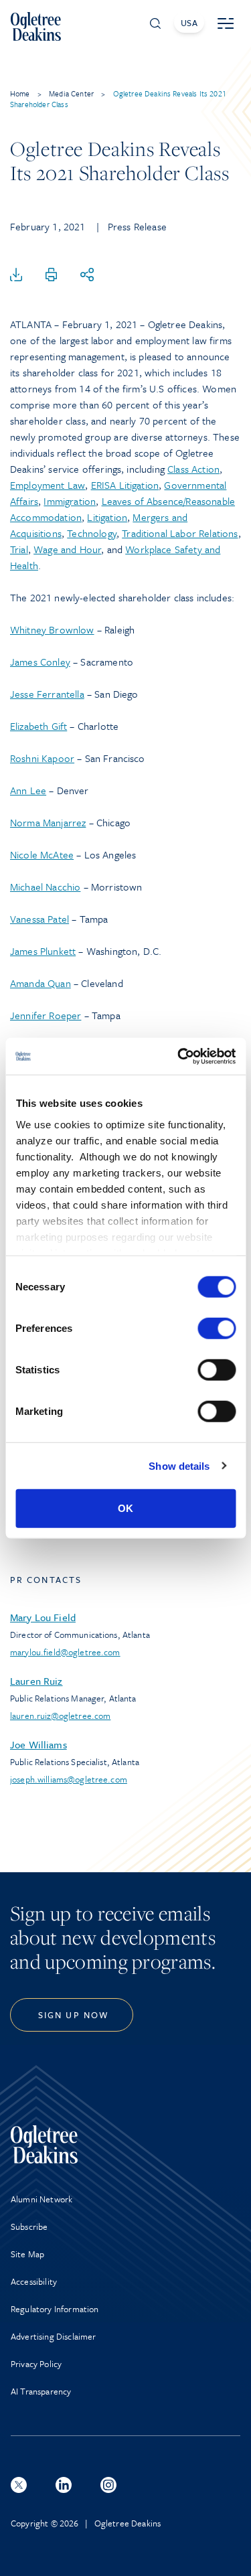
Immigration (70, 501)
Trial (19, 549)
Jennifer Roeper (46, 1015)
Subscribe (29, 2226)
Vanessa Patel (39, 919)
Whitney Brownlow (52, 629)
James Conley (40, 662)
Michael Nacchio (45, 887)
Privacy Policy (36, 2364)
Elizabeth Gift (38, 726)
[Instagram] (108, 2485)
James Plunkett (43, 951)
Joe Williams (38, 1744)
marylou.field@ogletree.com (65, 1652)
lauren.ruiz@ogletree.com (60, 1716)
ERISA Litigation (125, 485)
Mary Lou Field (43, 1617)
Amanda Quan (40, 983)
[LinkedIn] (64, 2485)
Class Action (193, 469)
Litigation (107, 517)
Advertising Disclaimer (54, 2336)
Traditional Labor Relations (180, 533)
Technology (92, 533)
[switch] (217, 1329)
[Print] (52, 275)
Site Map (27, 2254)
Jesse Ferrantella (47, 694)
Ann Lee (28, 790)
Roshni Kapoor (42, 758)
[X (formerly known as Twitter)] (19, 2485)
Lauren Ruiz (36, 1681)
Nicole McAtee (42, 854)
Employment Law (48, 485)
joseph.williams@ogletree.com (69, 1779)
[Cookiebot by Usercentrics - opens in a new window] (179, 1056)
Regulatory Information (55, 2309)
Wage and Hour (67, 549)
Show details (179, 1465)
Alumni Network (41, 2199)
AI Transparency (41, 2391)
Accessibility (34, 2281)
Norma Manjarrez (48, 822)
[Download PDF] (16, 275)
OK (125, 1508)
